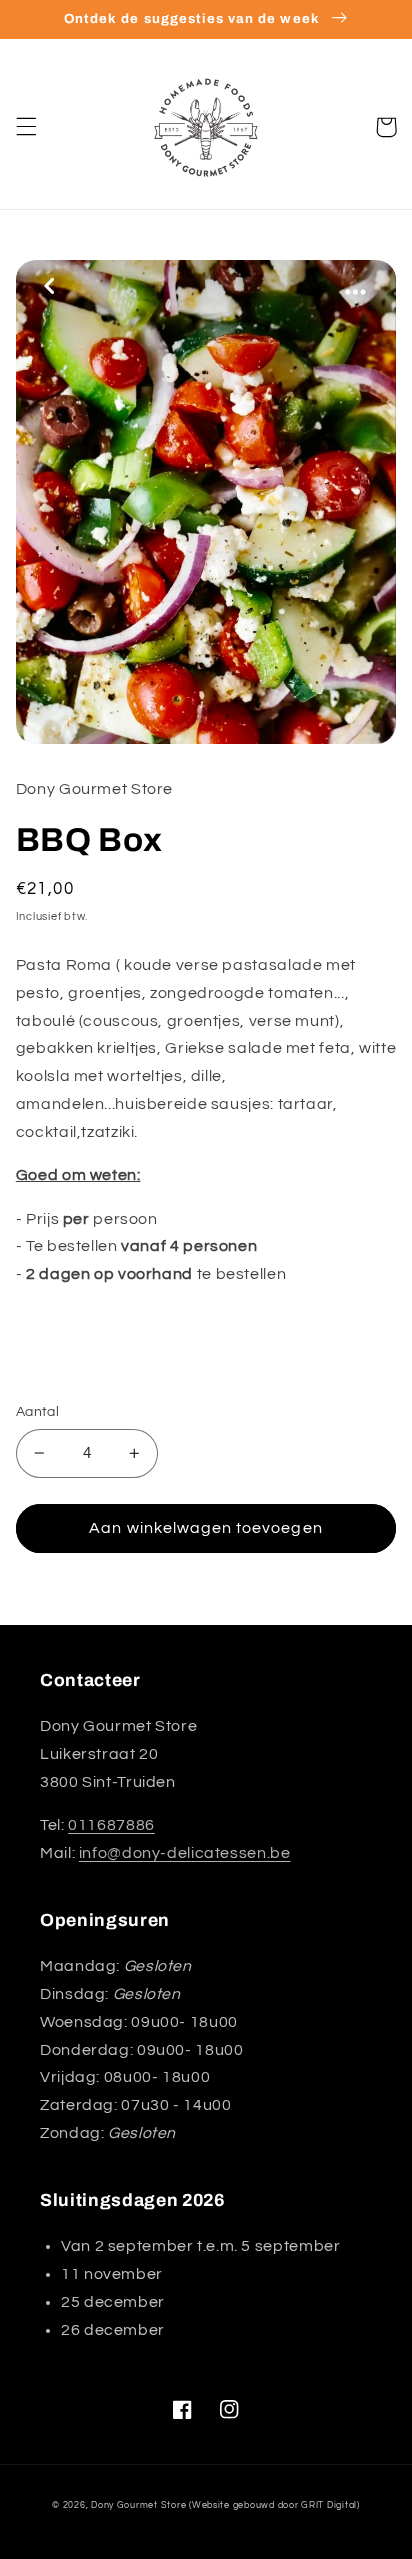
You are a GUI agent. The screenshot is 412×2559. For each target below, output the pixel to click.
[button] (26, 127)
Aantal (38, 1412)
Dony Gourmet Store (138, 2505)
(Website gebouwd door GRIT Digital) (274, 2505)
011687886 (111, 1825)
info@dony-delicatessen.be (185, 1853)
